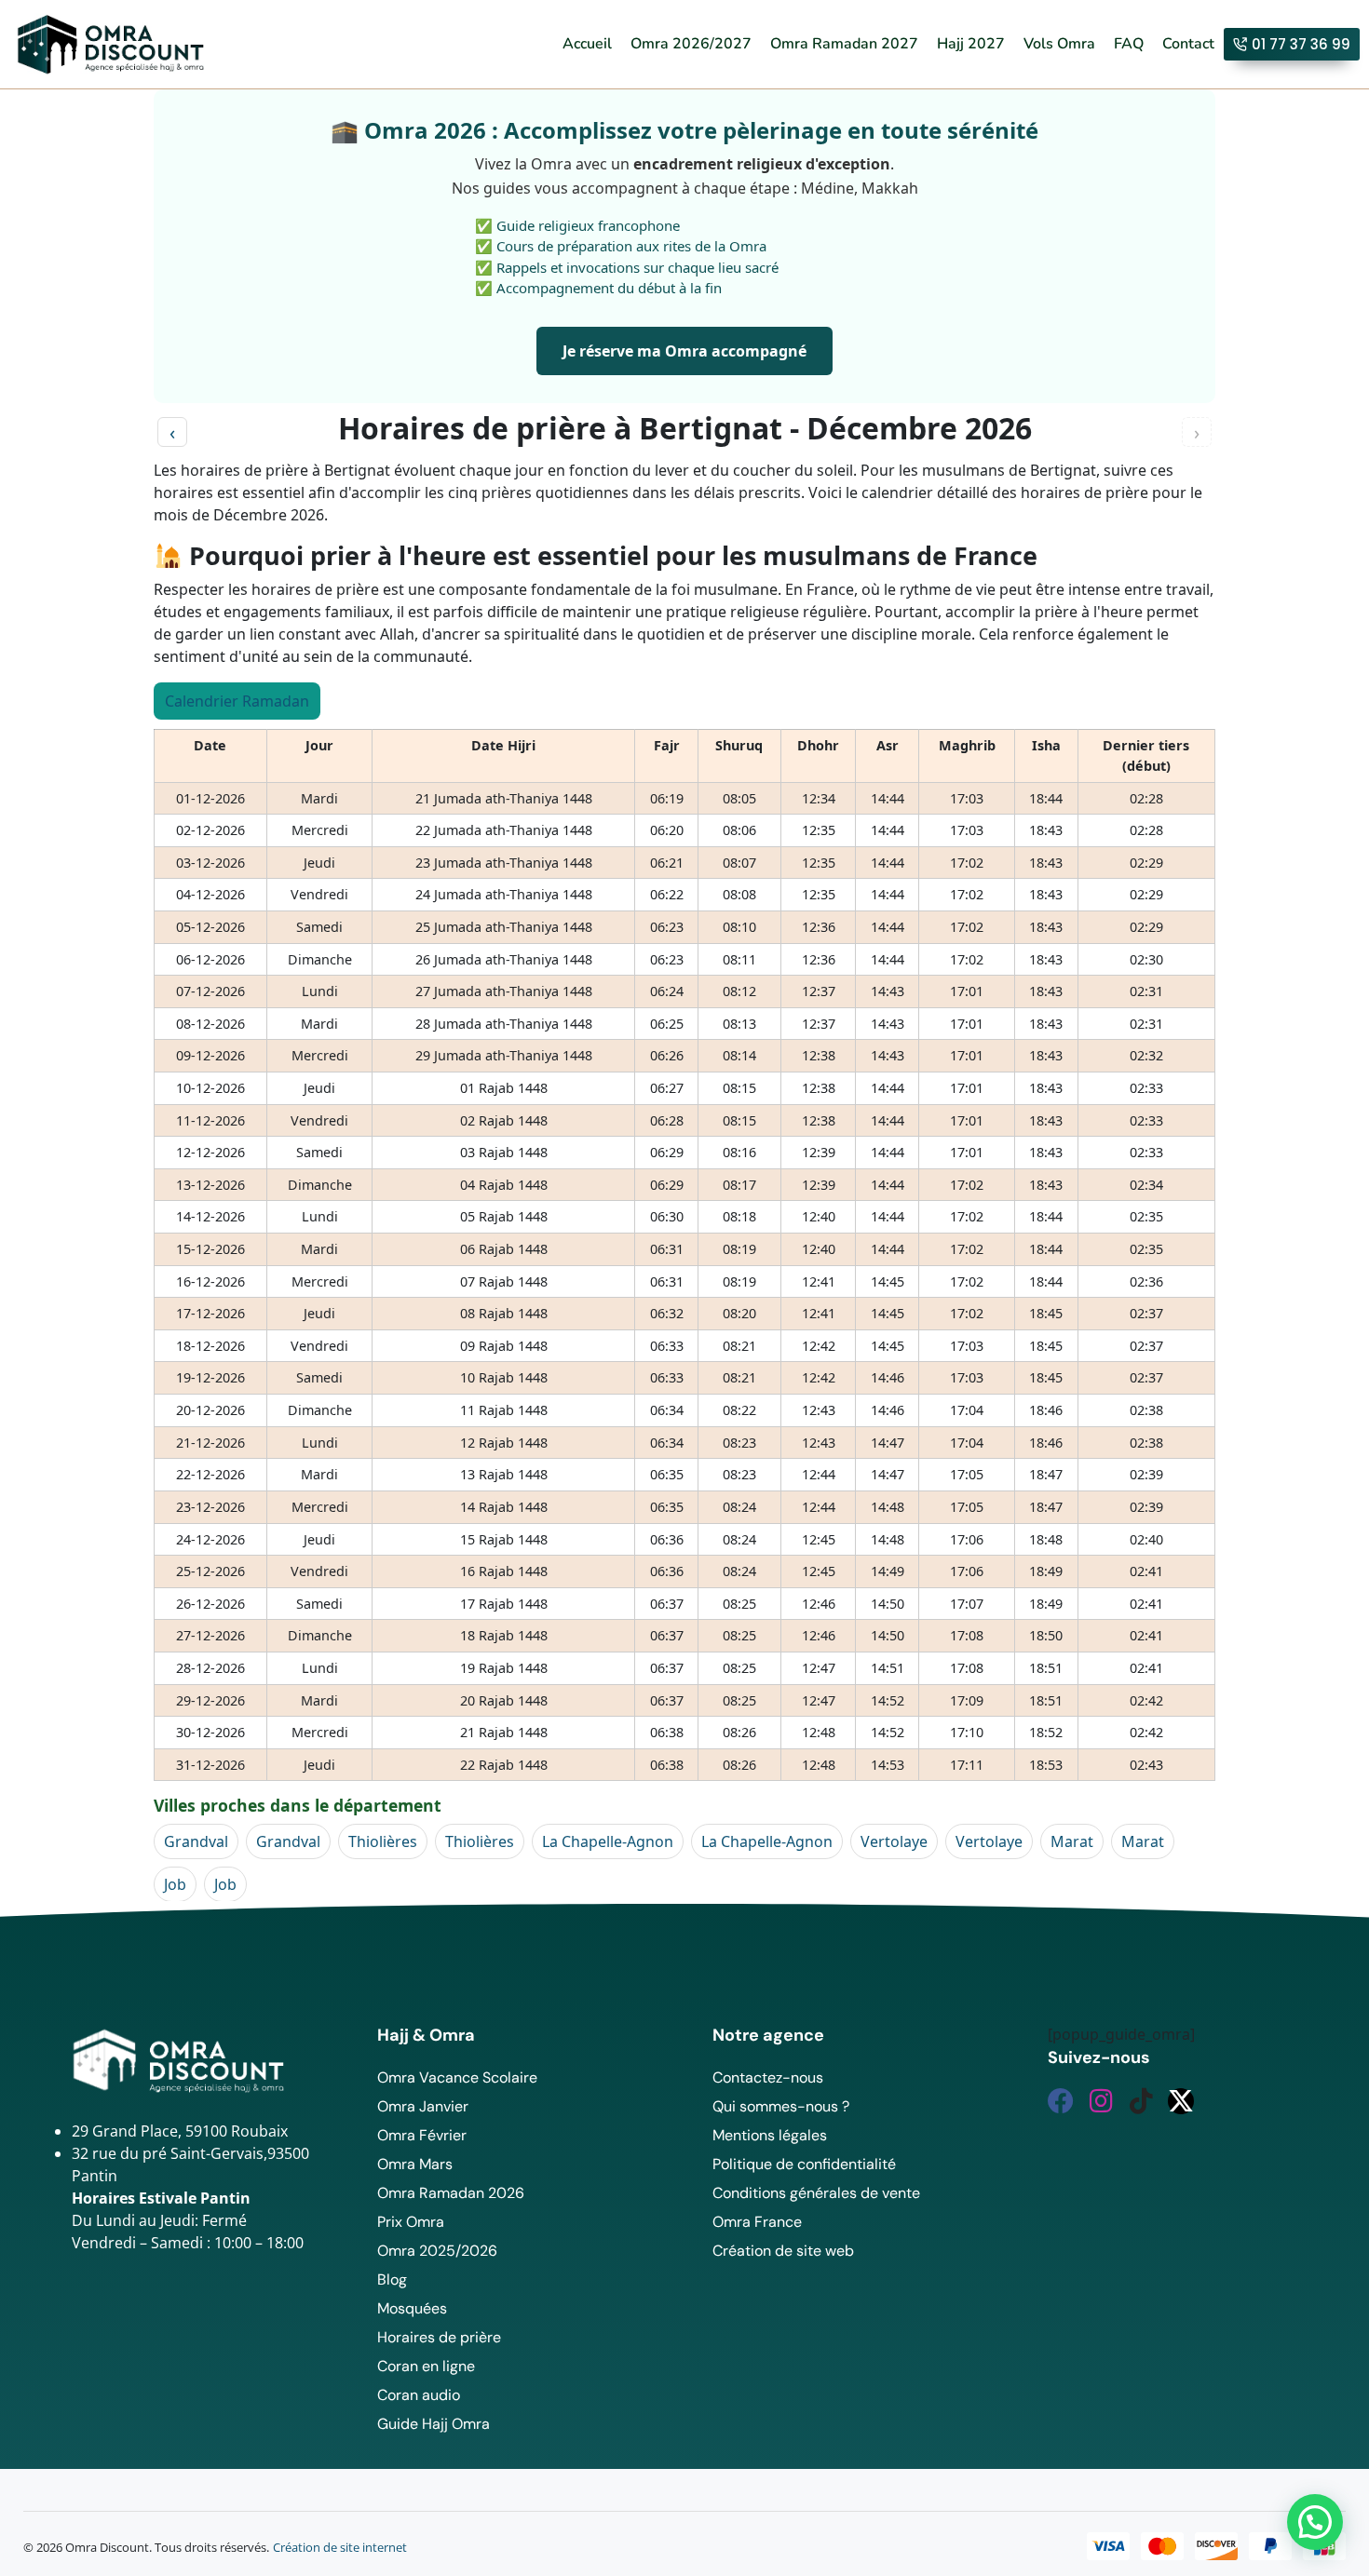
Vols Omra (1059, 44)
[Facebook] (1061, 2101)
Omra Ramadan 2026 (451, 2193)
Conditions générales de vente (816, 2193)
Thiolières (383, 1841)
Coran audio (419, 2395)
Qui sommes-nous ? (781, 2106)
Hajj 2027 (971, 44)
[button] (1315, 2522)
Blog (392, 2279)
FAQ (1129, 44)
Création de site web (783, 2251)
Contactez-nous (768, 2077)
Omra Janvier (423, 2106)
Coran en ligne (426, 2366)
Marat (1072, 1841)
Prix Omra (411, 2222)
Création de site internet (340, 2547)
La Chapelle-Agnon (608, 1841)
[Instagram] (1101, 2101)
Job (175, 1884)
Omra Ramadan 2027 (844, 44)
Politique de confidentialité (804, 2164)
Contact (1188, 44)
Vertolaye (894, 1841)
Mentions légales (770, 2135)
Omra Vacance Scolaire (457, 2077)
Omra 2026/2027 (691, 44)
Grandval (196, 1841)
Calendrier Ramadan (237, 701)
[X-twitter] (1181, 2101)
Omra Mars (415, 2164)
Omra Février (422, 2135)
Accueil (587, 44)
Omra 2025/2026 (437, 2251)
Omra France (757, 2222)
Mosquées (412, 2308)
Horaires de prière (439, 2337)
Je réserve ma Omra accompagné (684, 351)
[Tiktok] (1141, 2101)
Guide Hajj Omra (434, 2424)
